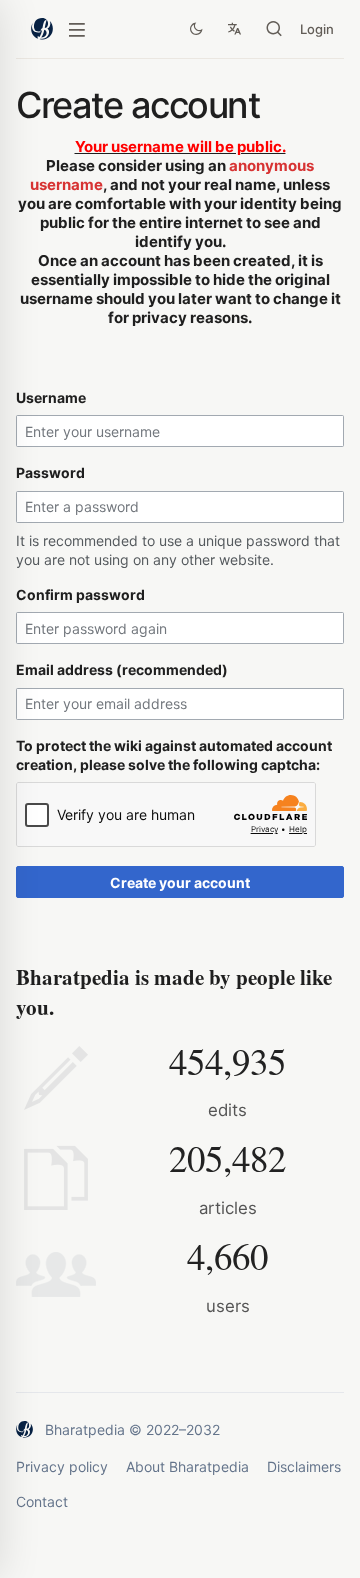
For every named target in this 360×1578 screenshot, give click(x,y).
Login (317, 29)
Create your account (180, 882)
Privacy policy (62, 1466)
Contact (42, 1501)
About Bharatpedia (187, 1466)
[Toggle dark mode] (196, 29)
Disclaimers (304, 1466)
